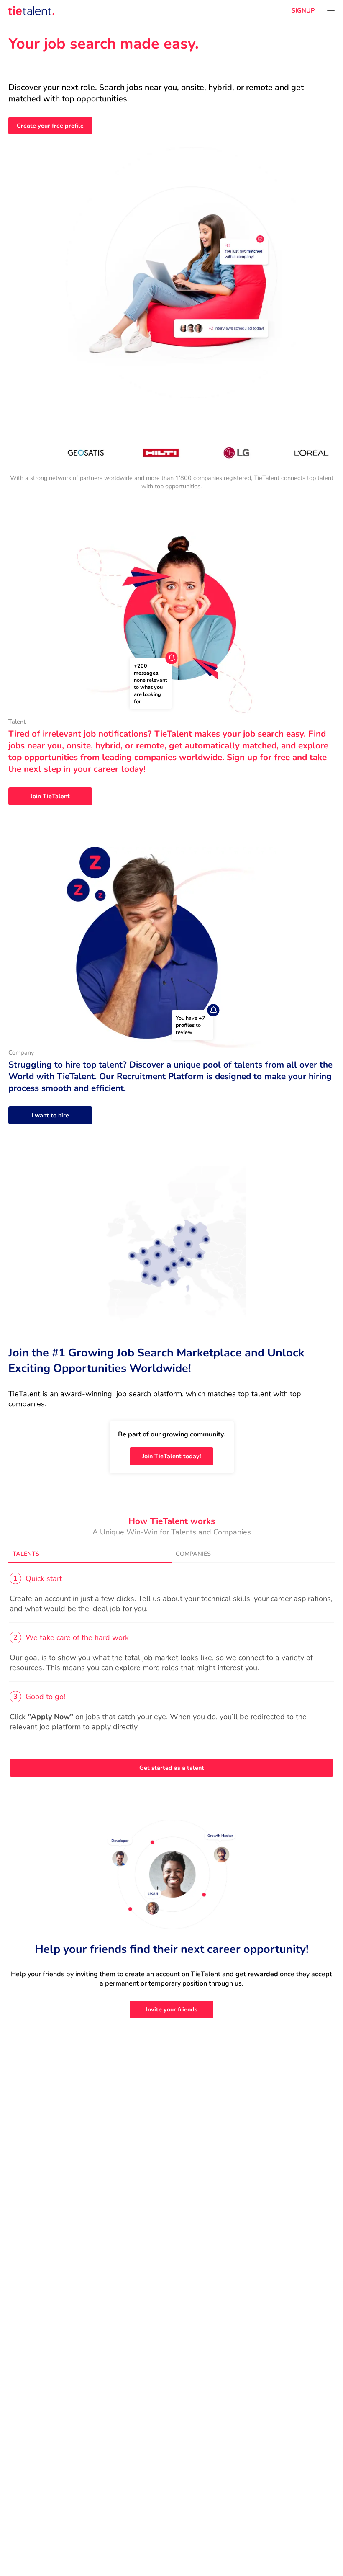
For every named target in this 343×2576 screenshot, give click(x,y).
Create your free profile (50, 126)
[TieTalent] (31, 10)
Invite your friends (172, 2009)
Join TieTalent (50, 796)
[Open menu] (331, 10)
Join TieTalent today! (172, 1456)
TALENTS (26, 1554)
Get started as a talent (172, 1768)
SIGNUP (303, 10)
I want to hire (50, 1115)
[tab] (90, 1554)
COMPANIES (193, 1554)
